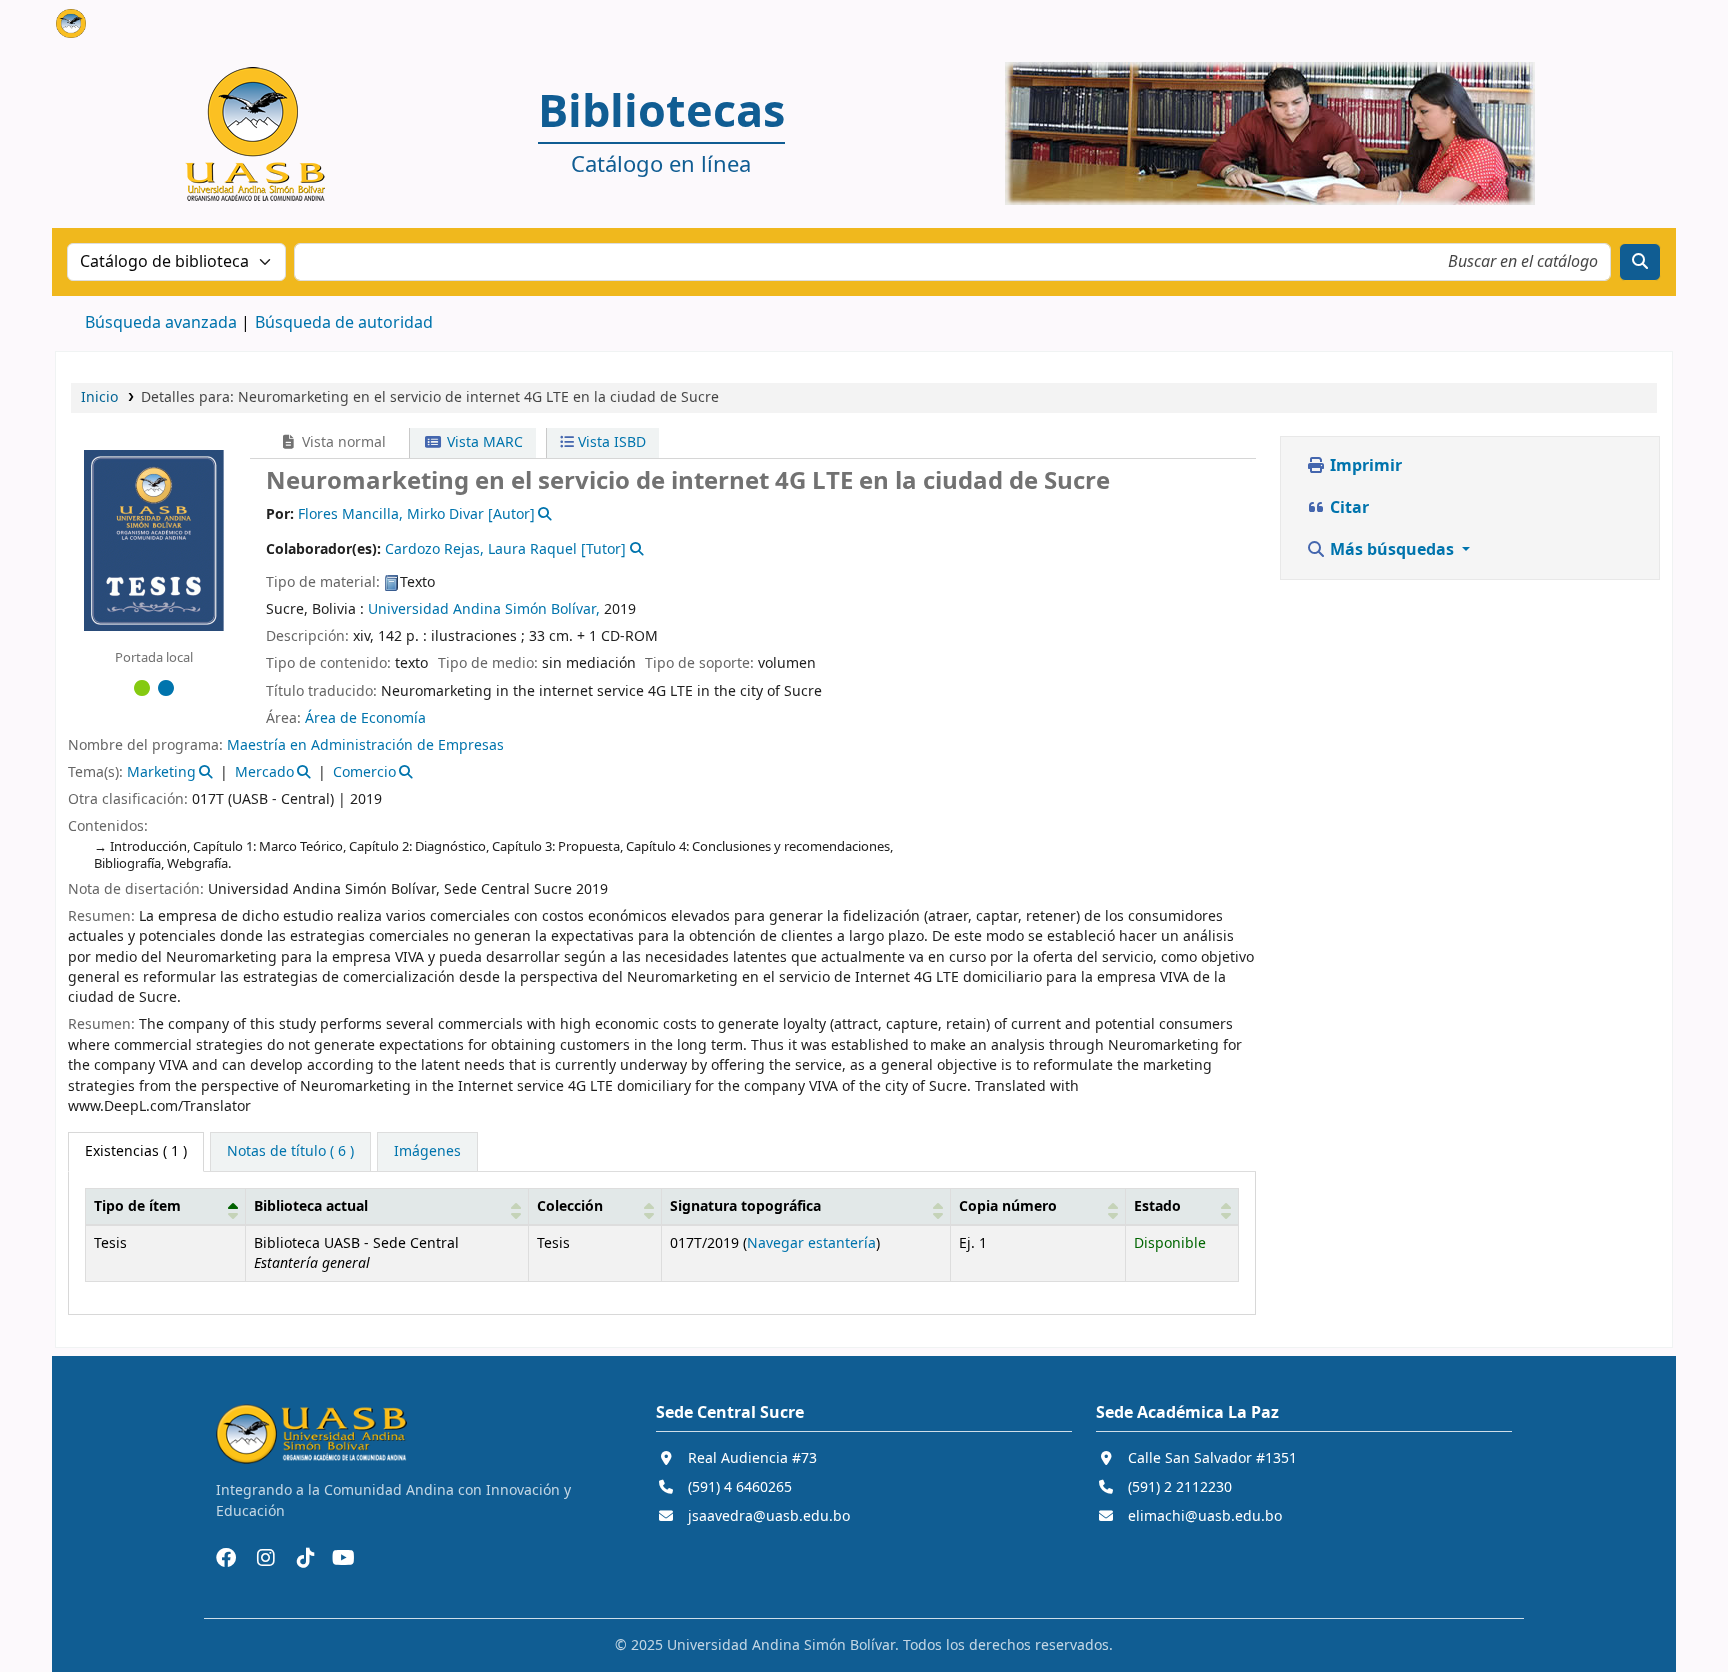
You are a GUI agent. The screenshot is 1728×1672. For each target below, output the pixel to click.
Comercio (364, 772)
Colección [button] (570, 1206)
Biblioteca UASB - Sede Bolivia (106, 28)
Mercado (264, 772)
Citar (1347, 508)
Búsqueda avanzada (161, 323)
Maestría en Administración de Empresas (365, 745)
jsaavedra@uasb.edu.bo (769, 1516)
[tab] (290, 1152)
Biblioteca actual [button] (311, 1206)
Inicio (99, 397)
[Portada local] (154, 539)
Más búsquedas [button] (1392, 550)
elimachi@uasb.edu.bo (1205, 1516)
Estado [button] (1157, 1206)
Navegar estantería (811, 1243)
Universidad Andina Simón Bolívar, (484, 609)
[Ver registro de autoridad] (543, 514)
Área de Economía (365, 718)
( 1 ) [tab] (136, 1151)
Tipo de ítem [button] (137, 1206)
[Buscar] (1640, 262)
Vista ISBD (610, 442)
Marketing (161, 772)
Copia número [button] (1008, 1206)
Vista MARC (483, 442)
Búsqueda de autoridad (344, 323)
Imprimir (1364, 466)
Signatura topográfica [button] (745, 1206)
